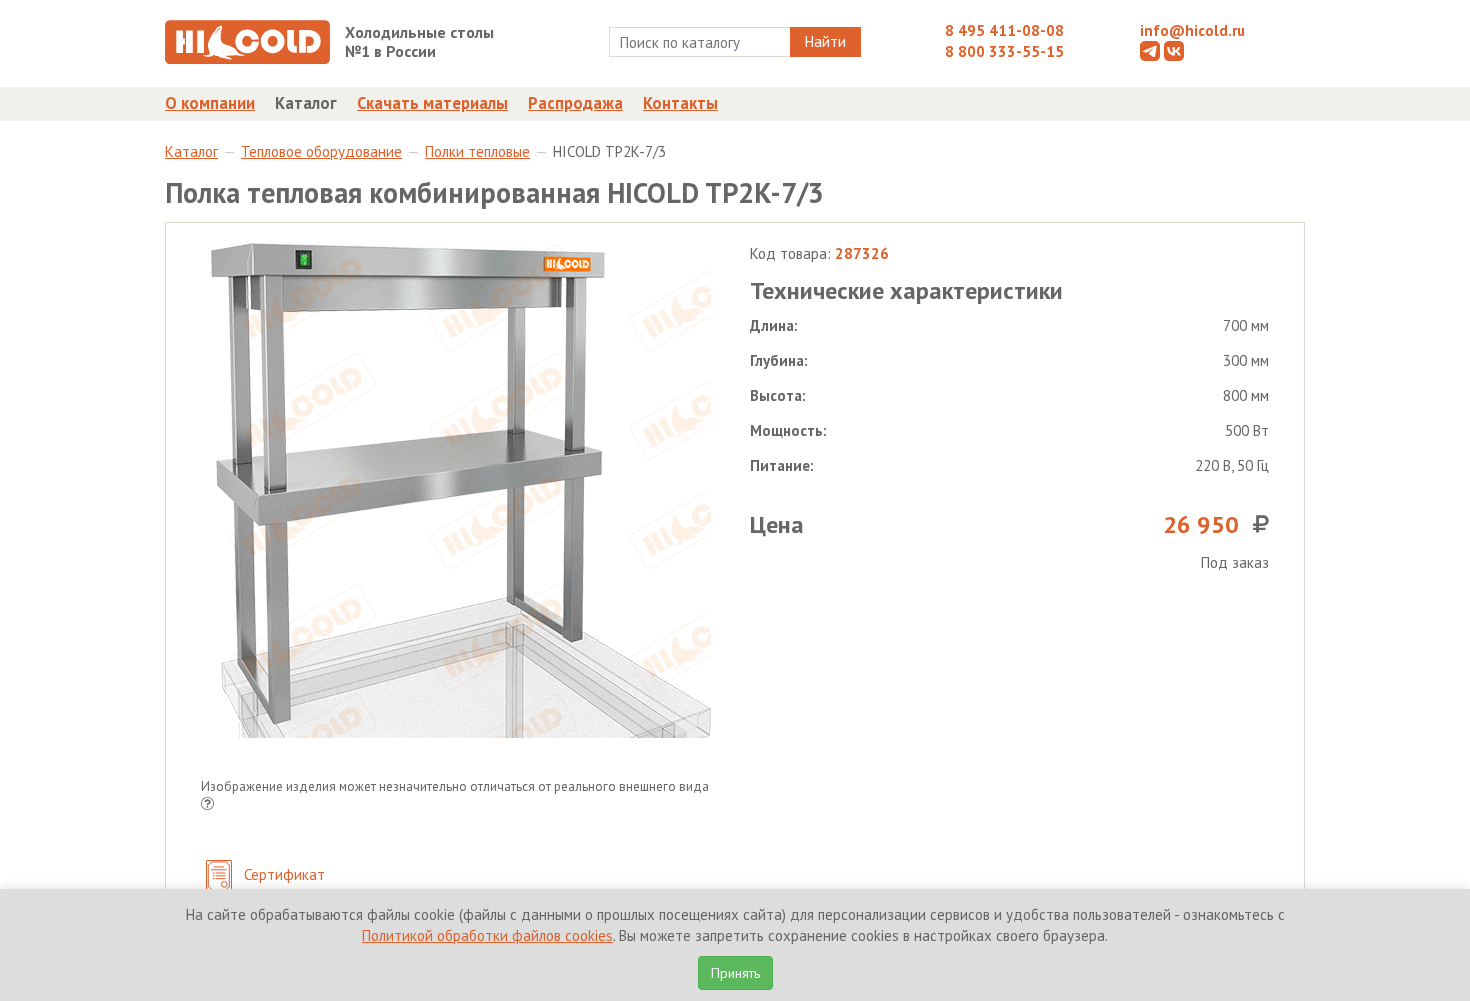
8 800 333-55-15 (1004, 51)
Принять (735, 973)
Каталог (306, 103)
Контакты (680, 103)
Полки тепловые (477, 151)
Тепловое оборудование (321, 151)
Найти (825, 41)
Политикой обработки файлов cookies (487, 935)
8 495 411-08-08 (1004, 30)
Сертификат (282, 874)
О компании (210, 103)
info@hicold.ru (1192, 30)
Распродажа (575, 103)
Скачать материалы (432, 103)
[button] (207, 805)
